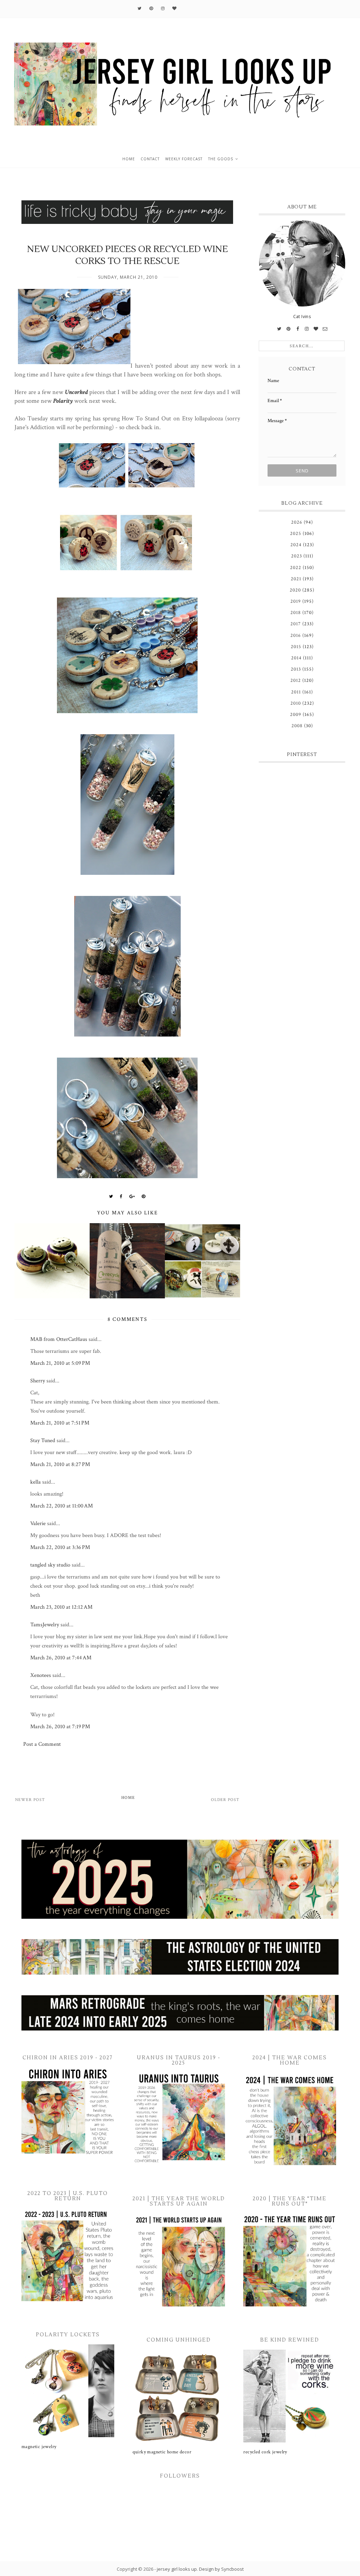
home (129, 159)
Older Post (225, 1800)
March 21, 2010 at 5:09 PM (60, 1363)
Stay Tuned (43, 1441)
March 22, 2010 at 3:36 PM (60, 1547)
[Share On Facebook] (121, 1196)
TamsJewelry (45, 1625)
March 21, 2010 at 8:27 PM (60, 1464)
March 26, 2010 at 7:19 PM (60, 1727)
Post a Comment (42, 1744)
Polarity (63, 401)
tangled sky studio (50, 1565)
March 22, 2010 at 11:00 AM (62, 1506)
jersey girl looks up (177, 2569)
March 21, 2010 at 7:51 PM (60, 1423)
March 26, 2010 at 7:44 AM (61, 1658)
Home (128, 1798)
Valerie (38, 1523)
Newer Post (30, 1800)
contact (150, 159)
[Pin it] (144, 1196)
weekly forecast (184, 159)
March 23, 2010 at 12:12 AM (61, 1607)
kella (36, 1482)
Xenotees (41, 1675)
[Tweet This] (111, 1196)
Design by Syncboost (221, 2569)
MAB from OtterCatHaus (59, 1339)
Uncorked (76, 392)
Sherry (38, 1381)
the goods (221, 159)
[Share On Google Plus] (132, 1196)
